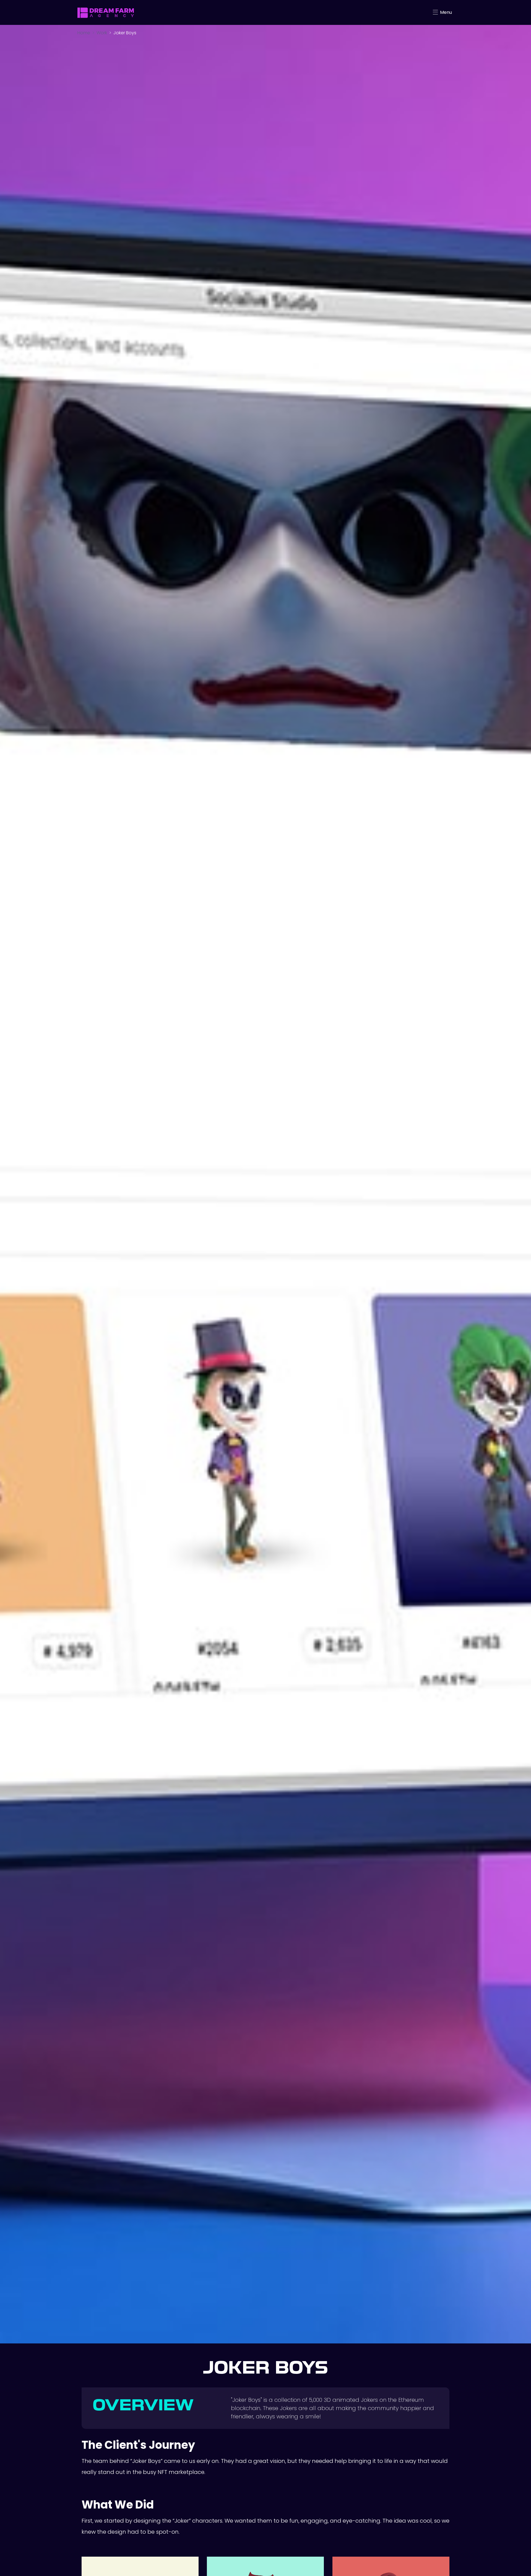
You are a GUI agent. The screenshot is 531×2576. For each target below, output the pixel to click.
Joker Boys (125, 33)
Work (102, 33)
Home (84, 33)
